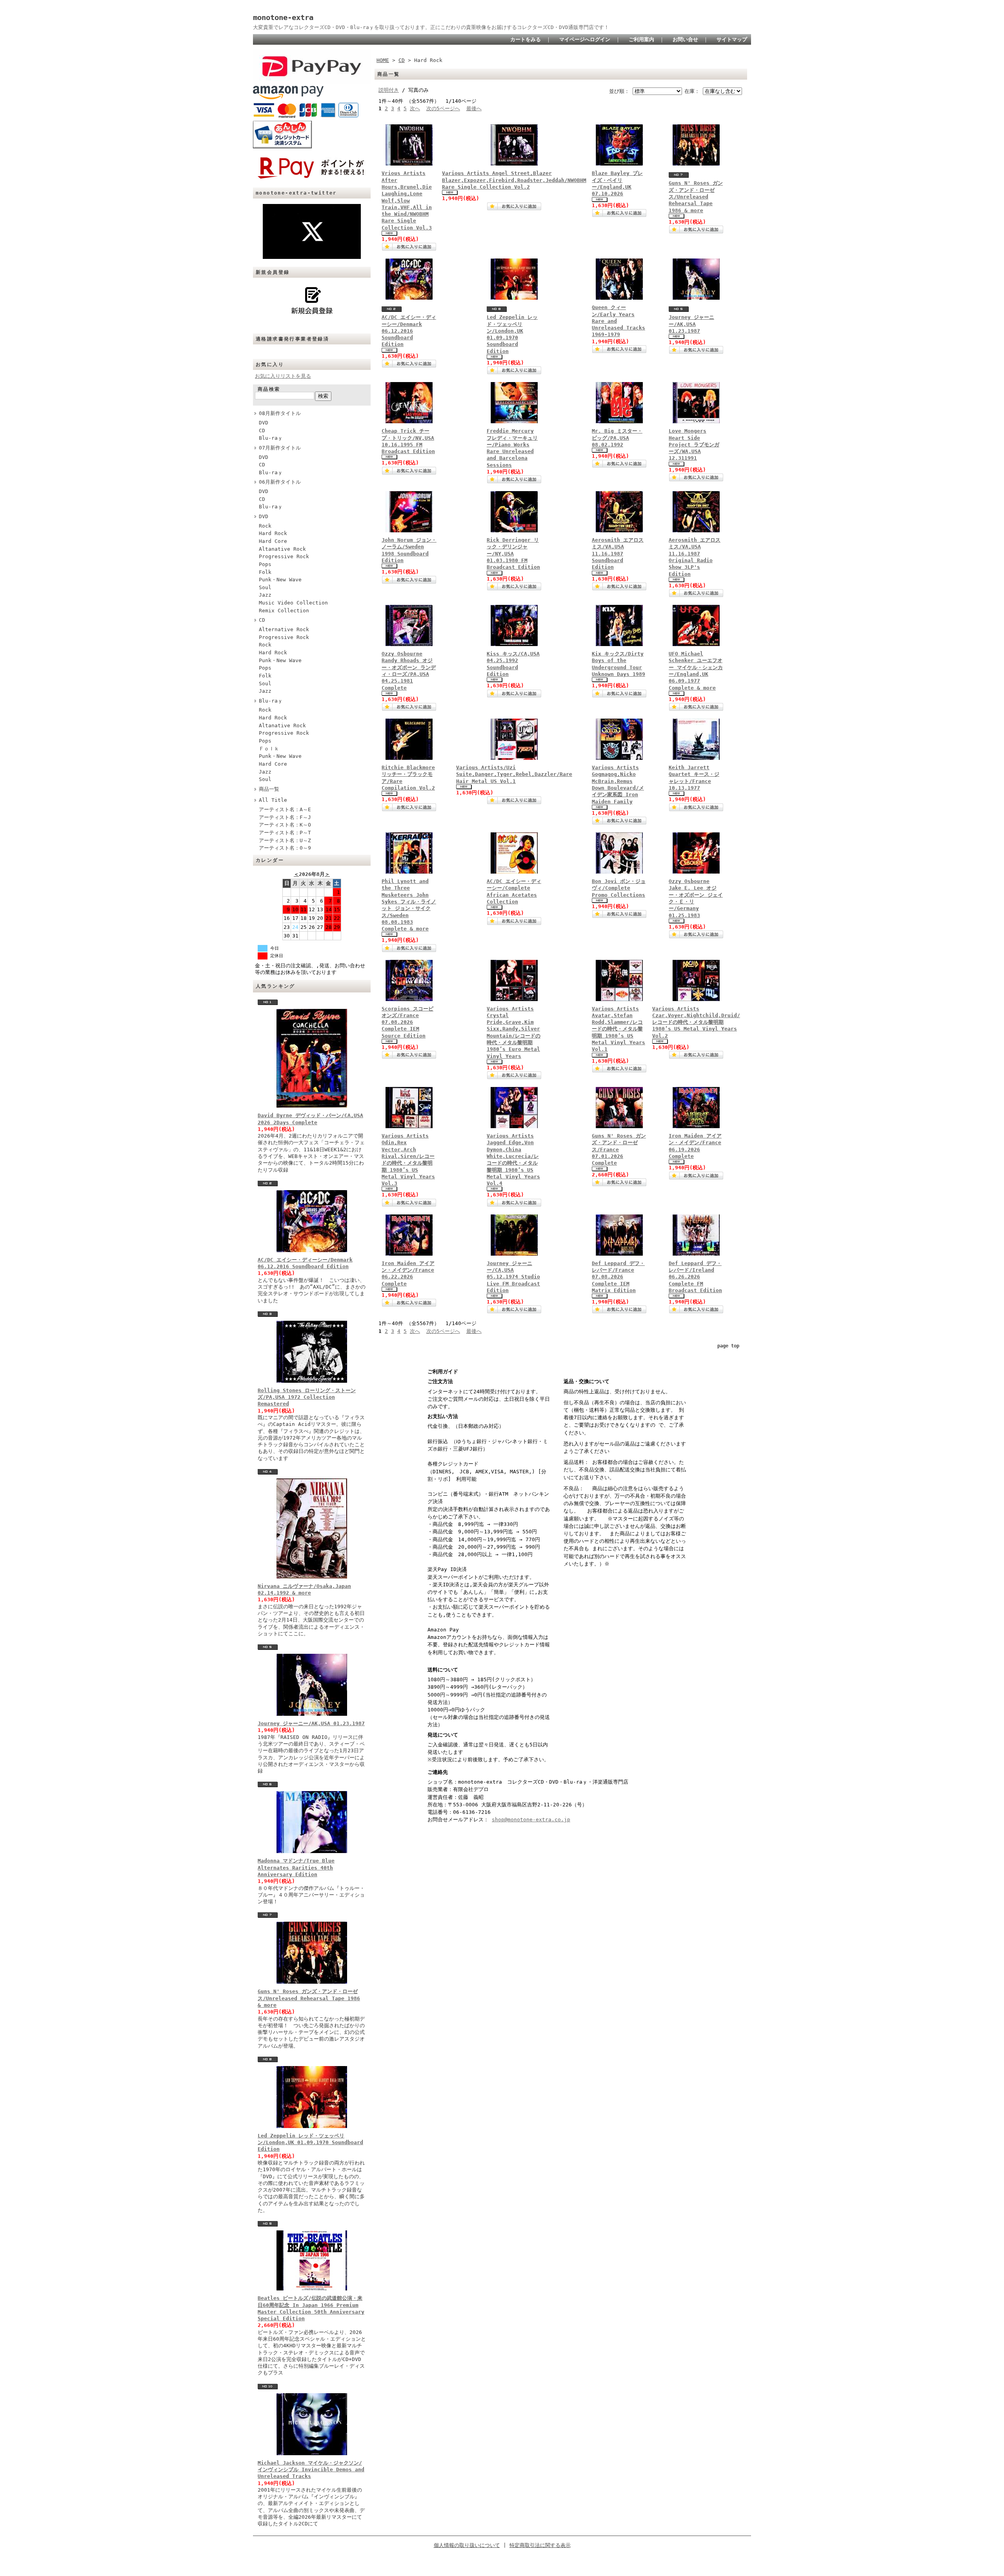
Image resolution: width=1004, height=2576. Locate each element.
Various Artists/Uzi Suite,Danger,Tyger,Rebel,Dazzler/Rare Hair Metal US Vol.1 (514, 774)
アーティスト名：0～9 (285, 848)
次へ (415, 108)
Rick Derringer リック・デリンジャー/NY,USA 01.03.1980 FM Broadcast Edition (513, 553)
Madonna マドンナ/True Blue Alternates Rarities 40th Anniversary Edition (296, 1868)
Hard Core (273, 541)
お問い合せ (685, 39)
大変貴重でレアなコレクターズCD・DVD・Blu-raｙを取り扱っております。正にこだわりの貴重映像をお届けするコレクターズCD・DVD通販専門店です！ (431, 27)
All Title (273, 800)
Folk (265, 572)
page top (728, 1346)
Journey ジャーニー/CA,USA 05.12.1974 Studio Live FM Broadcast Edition (513, 1277)
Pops (265, 564)
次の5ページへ (443, 108)
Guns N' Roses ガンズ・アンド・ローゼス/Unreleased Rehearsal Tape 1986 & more (309, 1998)
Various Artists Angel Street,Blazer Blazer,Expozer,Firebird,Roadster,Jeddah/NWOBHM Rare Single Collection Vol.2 (514, 180)
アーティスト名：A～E (285, 809)
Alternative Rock (284, 629)
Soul (265, 587)
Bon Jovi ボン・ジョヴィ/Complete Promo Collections (619, 888)
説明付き (389, 90)
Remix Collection (284, 611)
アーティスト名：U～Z (285, 840)
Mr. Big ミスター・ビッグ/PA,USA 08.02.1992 (617, 438)
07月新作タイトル (280, 448)
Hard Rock (273, 533)
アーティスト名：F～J (285, 817)
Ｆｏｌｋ (269, 749)
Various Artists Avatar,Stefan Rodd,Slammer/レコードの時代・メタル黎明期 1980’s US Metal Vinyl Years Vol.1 (618, 1029)
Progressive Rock (284, 556)
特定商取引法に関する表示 (540, 2545)
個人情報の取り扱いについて (467, 2545)
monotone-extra (283, 17)
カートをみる (526, 39)
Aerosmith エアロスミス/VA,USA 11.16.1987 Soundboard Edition (618, 553)
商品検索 (269, 389)
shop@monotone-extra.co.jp (531, 1820)
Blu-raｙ (271, 438)
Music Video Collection (293, 603)
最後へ (474, 108)
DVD (264, 423)
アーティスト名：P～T (285, 833)
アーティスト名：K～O (285, 825)
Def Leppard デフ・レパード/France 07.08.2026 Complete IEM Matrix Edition (618, 1277)
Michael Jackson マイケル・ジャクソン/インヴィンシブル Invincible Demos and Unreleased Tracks (311, 2470)
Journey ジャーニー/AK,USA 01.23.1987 (311, 1723)
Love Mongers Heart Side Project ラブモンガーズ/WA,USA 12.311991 (694, 444)
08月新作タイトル (280, 413)
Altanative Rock (282, 549)
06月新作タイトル (280, 482)
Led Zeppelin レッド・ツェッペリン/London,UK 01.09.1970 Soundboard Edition (310, 2143)
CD (262, 431)
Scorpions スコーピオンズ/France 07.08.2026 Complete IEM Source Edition (407, 1022)
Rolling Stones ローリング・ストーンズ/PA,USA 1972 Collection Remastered (307, 1397)
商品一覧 (269, 789)
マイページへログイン (585, 39)
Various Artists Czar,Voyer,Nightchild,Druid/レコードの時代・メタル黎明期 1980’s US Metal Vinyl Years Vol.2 (696, 1022)
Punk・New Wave (280, 580)
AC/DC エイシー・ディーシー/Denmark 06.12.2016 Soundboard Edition (409, 331)
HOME (383, 60)
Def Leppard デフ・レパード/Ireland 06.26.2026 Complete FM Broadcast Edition (695, 1277)
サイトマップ (732, 39)
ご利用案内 (641, 39)
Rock (265, 526)
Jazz (265, 595)
